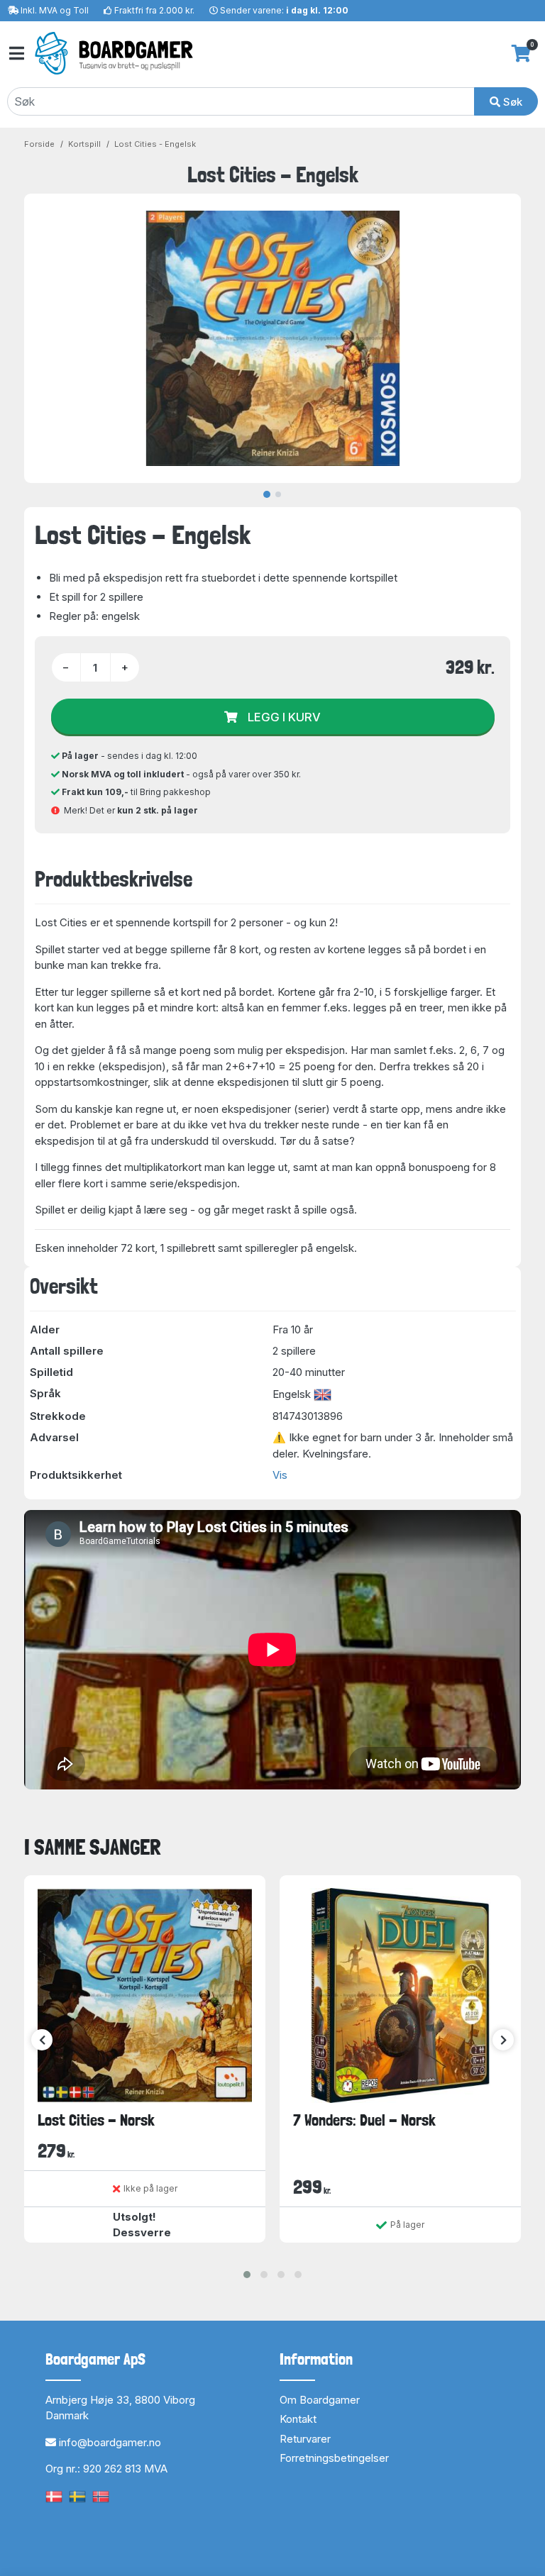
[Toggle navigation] (16, 54)
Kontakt (298, 2419)
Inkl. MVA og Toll (55, 10)
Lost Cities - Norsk (96, 2120)
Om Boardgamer (320, 2400)
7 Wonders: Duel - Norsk (364, 2120)
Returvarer (305, 2439)
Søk (511, 102)
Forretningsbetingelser (334, 2458)
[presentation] (42, 2040)
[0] (521, 53)
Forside (39, 144)
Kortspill (84, 144)
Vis (280, 1475)
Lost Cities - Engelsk (155, 144)
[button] (247, 2275)
